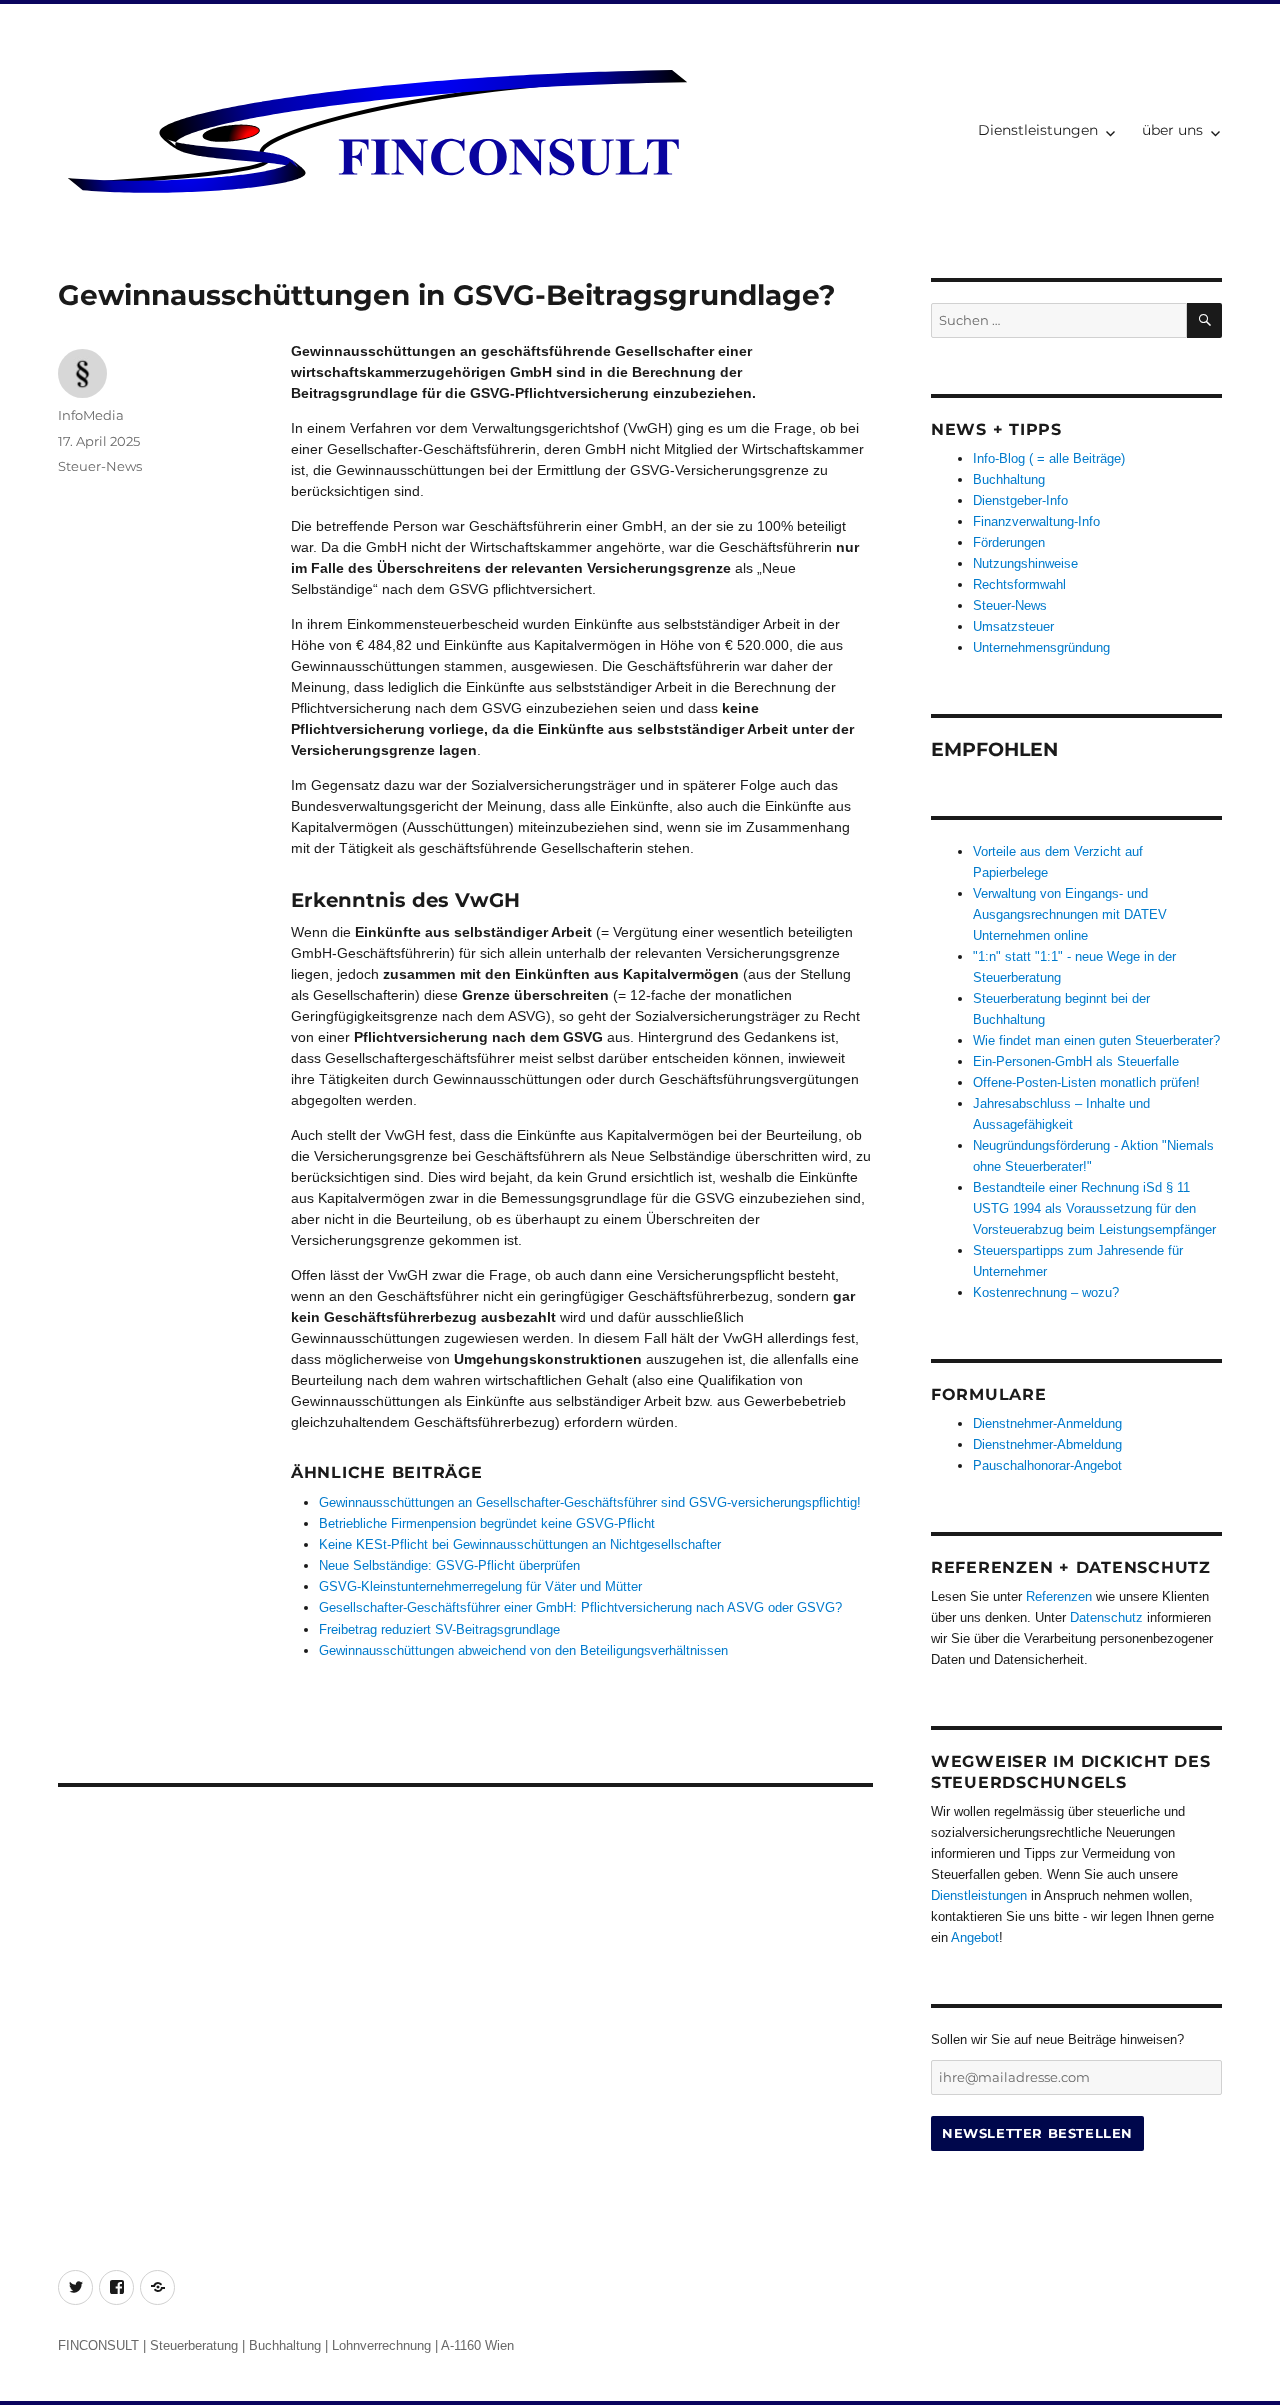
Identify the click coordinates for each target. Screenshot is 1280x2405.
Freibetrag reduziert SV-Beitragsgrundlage (439, 1629)
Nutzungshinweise (1025, 563)
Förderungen (1009, 542)
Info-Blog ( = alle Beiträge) (1049, 458)
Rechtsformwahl (1019, 584)
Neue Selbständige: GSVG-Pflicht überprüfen (449, 1565)
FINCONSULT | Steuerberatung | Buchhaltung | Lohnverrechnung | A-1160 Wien (286, 2345)
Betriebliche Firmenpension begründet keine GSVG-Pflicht (487, 1523)
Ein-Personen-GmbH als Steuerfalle (1076, 1061)
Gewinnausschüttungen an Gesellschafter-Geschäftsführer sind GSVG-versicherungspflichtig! (590, 1502)
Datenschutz (1106, 1617)
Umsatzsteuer (1013, 626)
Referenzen (1059, 1596)
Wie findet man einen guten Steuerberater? (1096, 1040)
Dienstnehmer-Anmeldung (1047, 1423)
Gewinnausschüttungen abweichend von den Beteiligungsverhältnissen (523, 1650)
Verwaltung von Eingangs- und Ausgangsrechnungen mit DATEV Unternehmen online (1070, 914)
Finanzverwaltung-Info (1036, 521)
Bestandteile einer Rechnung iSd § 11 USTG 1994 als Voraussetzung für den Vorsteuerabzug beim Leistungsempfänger (1094, 1208)
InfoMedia (91, 415)
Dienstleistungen (1038, 130)
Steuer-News (100, 466)
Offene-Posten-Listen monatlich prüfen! (1086, 1082)
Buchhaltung (1009, 479)
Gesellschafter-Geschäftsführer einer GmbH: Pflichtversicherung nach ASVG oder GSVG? (580, 1607)
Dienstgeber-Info (1020, 500)
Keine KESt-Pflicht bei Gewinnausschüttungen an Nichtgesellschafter (520, 1544)
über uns (1172, 130)
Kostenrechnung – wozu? (1046, 1292)
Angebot (975, 1937)
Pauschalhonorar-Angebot (1047, 1465)
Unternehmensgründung (1041, 647)
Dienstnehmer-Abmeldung (1047, 1444)
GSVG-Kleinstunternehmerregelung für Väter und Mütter (480, 1586)
